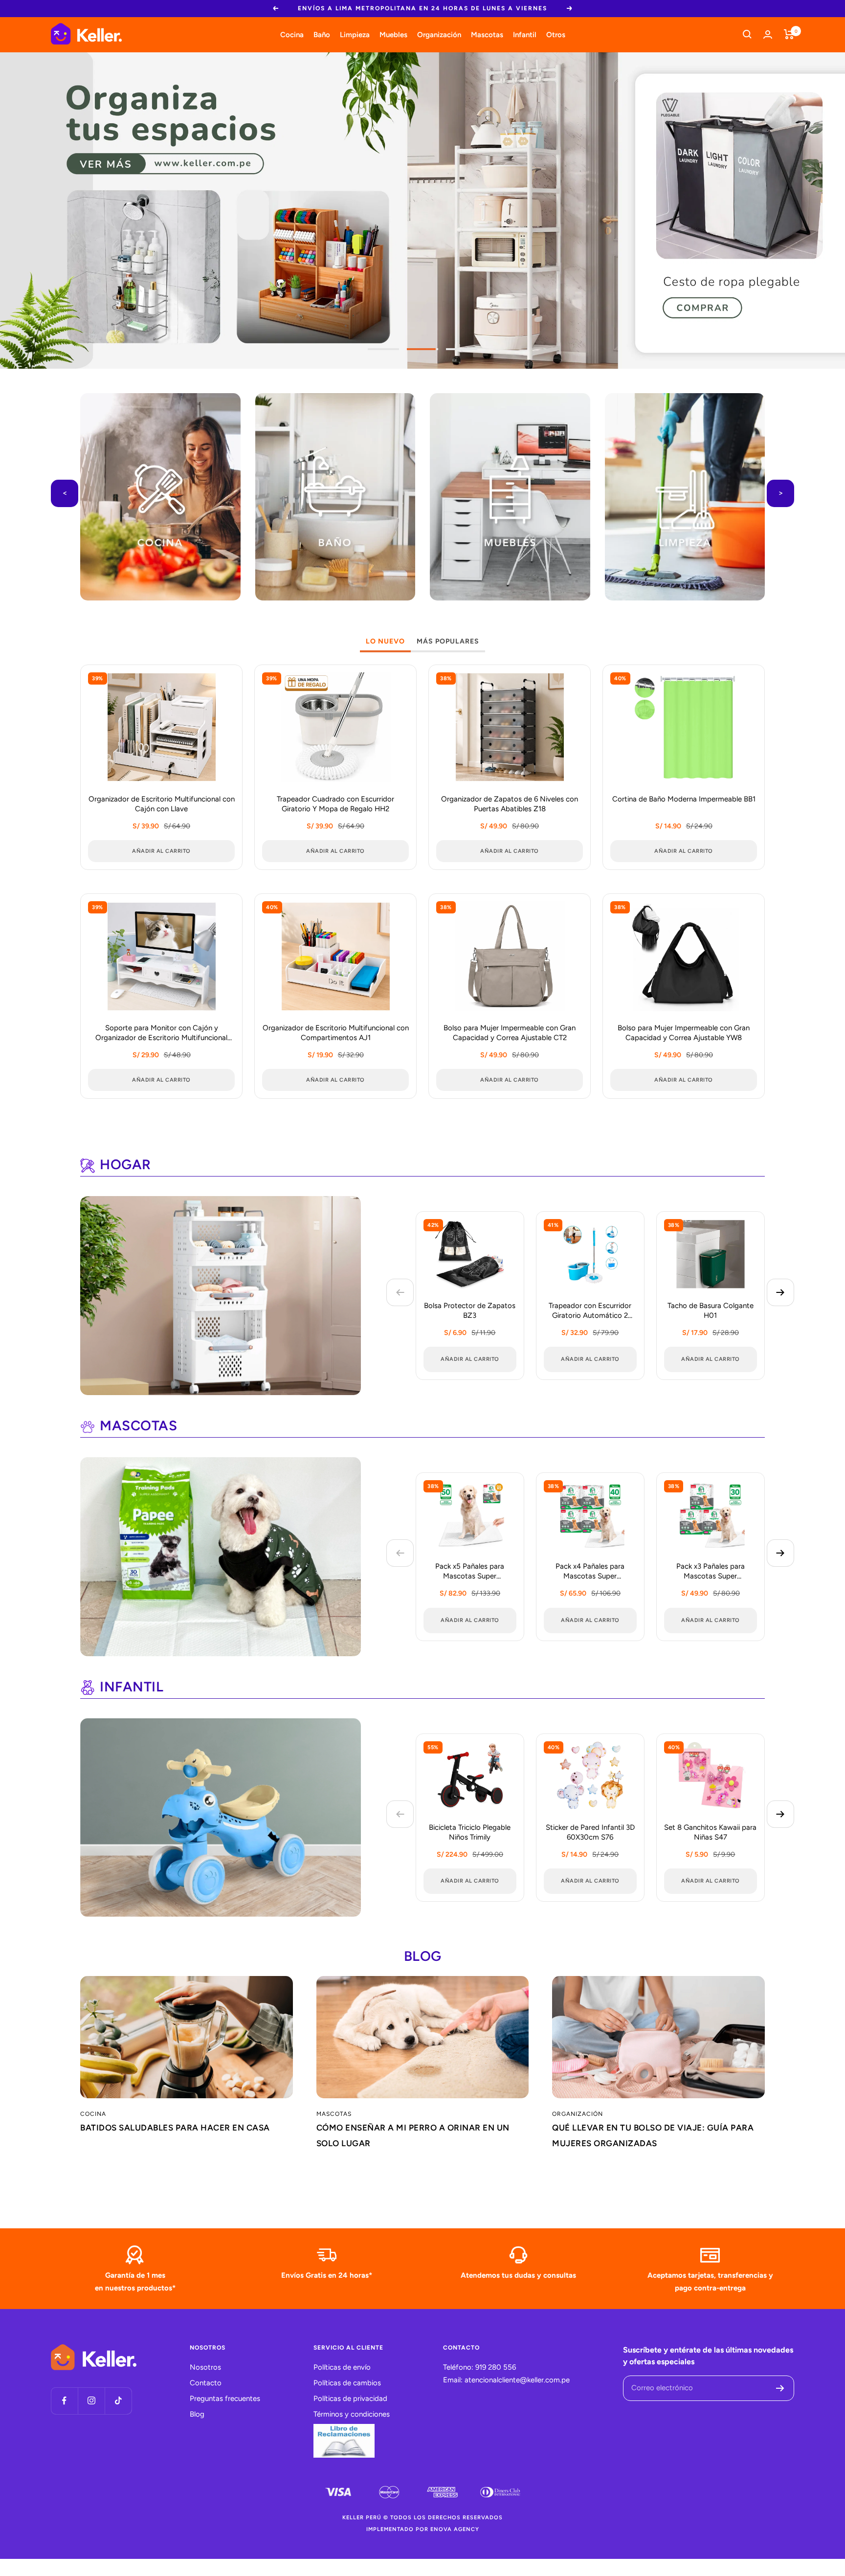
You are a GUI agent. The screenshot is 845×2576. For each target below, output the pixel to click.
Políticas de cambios (347, 2383)
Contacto (206, 2383)
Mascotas (487, 34)
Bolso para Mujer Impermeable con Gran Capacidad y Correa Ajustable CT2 (510, 1033)
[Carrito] (789, 34)
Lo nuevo (385, 641)
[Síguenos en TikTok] (118, 2401)
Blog (197, 2414)
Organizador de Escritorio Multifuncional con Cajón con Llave (162, 804)
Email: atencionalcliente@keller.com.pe (506, 2380)
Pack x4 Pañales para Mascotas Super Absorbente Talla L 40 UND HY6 (590, 1572)
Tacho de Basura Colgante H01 (711, 1310)
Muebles (393, 34)
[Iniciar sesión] (768, 34)
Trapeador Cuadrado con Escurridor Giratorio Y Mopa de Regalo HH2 (335, 804)
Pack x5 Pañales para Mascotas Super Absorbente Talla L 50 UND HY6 (470, 1572)
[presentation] (65, 493)
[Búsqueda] (747, 34)
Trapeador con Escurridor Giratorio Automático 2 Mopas (590, 1311)
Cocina (292, 34)
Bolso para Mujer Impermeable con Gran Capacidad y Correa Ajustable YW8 (684, 1033)
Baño (322, 34)
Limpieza (355, 34)
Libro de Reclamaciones (344, 2441)
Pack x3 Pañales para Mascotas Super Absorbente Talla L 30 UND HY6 (710, 1572)
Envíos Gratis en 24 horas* (327, 2275)
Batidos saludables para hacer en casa (175, 2128)
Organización (439, 34)
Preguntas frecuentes (225, 2398)
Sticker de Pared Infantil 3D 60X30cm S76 (590, 1832)
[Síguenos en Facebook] (64, 2401)
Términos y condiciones (352, 2414)
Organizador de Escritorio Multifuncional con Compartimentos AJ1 (336, 1033)
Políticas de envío (342, 2367)
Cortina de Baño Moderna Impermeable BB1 (684, 799)
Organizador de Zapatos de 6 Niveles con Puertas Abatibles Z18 (510, 804)
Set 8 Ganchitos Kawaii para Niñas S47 (710, 1832)
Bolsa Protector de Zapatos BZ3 (470, 1310)
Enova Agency (455, 2529)
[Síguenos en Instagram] (91, 2401)
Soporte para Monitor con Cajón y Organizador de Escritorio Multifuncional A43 (161, 1033)
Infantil (525, 34)
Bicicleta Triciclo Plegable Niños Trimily (470, 1832)
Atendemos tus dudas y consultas (518, 2275)
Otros (556, 34)
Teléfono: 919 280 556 (479, 2367)
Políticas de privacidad (350, 2398)
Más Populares (448, 641)
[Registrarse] (780, 2388)
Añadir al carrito (470, 1359)
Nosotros (205, 2367)
